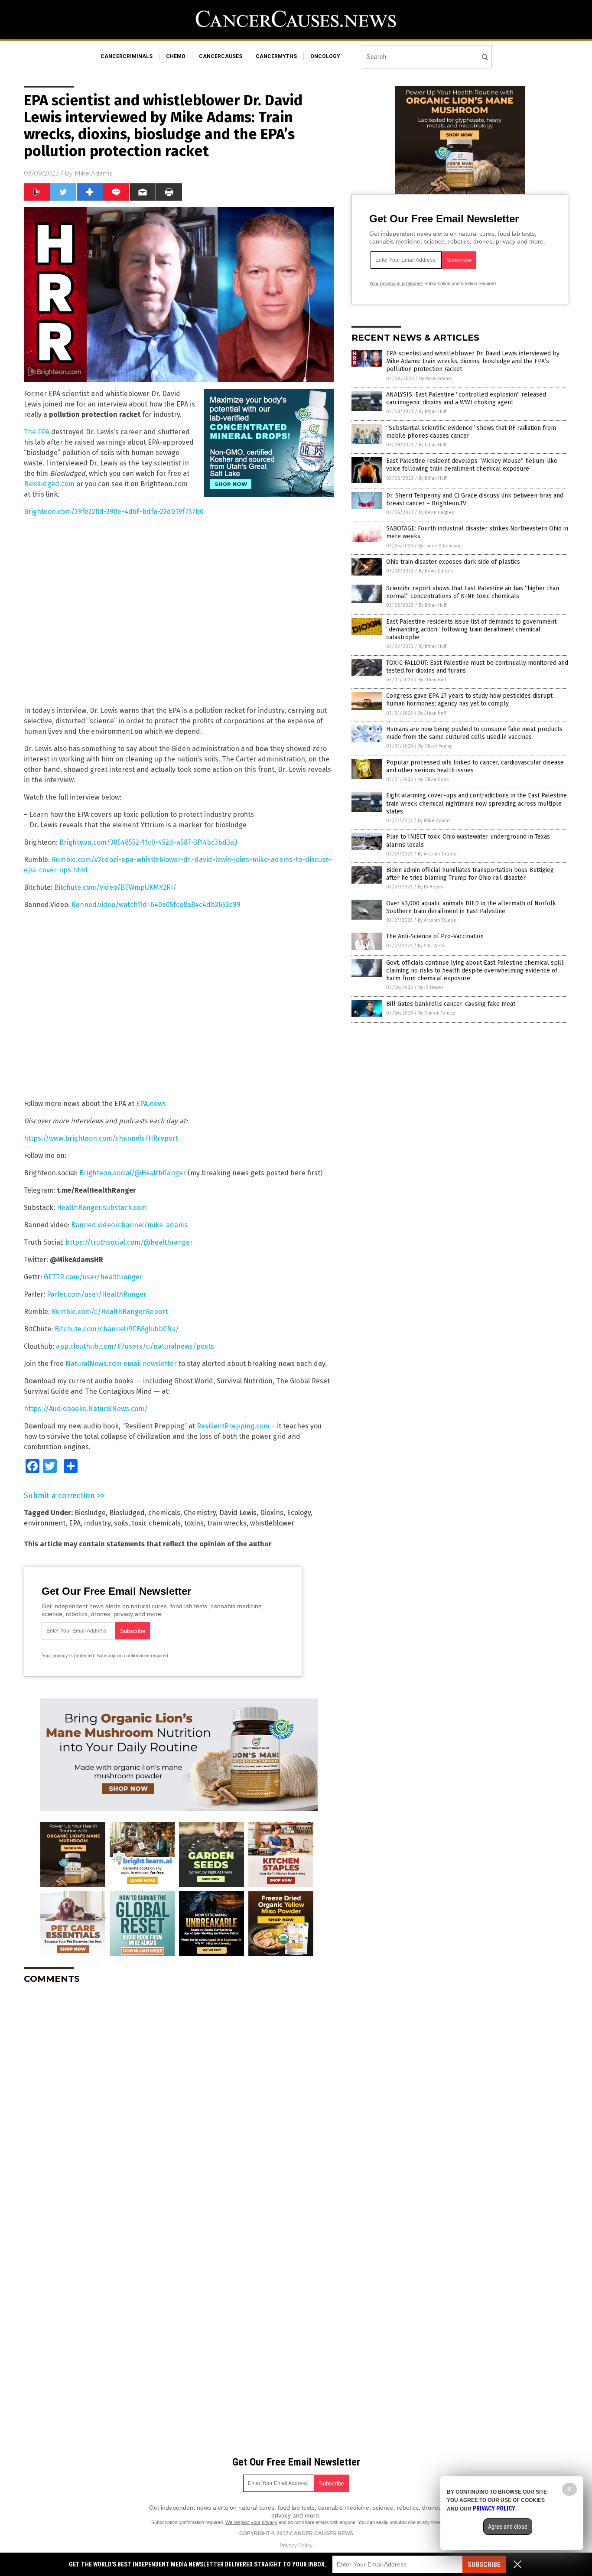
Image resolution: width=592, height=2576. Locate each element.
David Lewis (238, 1513)
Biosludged (127, 1513)
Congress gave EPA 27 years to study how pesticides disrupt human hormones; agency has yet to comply (469, 700)
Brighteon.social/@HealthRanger (133, 1173)
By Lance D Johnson (439, 546)
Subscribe (484, 2565)
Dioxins (272, 1513)
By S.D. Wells (431, 946)
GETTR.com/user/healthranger (93, 1277)
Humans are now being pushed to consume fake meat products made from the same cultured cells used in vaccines (474, 733)
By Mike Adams (435, 379)
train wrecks (227, 1523)
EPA (75, 1523)
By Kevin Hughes (436, 512)
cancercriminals (127, 56)
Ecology (299, 1513)
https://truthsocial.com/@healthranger (129, 1242)
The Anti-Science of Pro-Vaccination (435, 936)
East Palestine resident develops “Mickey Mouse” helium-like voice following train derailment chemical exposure (472, 465)
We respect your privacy (251, 2522)
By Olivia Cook (434, 779)
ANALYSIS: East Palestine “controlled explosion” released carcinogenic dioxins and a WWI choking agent (466, 398)
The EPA (37, 432)
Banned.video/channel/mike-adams (129, 1225)
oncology (325, 56)
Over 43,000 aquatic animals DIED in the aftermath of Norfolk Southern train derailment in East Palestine (471, 907)
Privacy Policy (296, 2546)
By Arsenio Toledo (437, 854)
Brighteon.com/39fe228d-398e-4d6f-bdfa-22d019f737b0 (114, 512)
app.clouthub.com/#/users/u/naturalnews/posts (135, 1346)
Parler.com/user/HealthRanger (97, 1294)
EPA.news (151, 1104)
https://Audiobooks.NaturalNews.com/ (86, 1409)
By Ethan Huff (433, 411)
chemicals (164, 1513)
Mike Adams (93, 173)
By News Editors (436, 571)
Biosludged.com (49, 484)
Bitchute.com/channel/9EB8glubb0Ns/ (117, 1329)
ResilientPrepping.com (233, 1426)
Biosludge (90, 1513)
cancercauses (221, 56)
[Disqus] (179, 2099)
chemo (176, 56)
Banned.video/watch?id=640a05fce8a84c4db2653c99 (156, 905)
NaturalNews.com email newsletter (121, 1364)
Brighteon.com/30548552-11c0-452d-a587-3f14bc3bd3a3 (148, 842)
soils (121, 1523)
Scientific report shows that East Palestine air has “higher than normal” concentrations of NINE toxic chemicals (473, 592)
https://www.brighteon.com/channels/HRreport (101, 1138)
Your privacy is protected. (68, 1656)
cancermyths (276, 56)
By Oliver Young (435, 746)
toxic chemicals (156, 1523)
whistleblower (272, 1523)
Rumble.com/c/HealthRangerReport (110, 1312)
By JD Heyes (430, 887)
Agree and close (508, 2527)
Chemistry (200, 1513)
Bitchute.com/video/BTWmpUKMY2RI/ (115, 887)
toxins (194, 1523)
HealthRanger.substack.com (102, 1208)
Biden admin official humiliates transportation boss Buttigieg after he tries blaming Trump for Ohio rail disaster (470, 874)
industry (97, 1523)
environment (45, 1523)
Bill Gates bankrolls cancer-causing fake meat (451, 1004)
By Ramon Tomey (436, 1013)
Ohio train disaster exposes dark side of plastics (453, 562)
